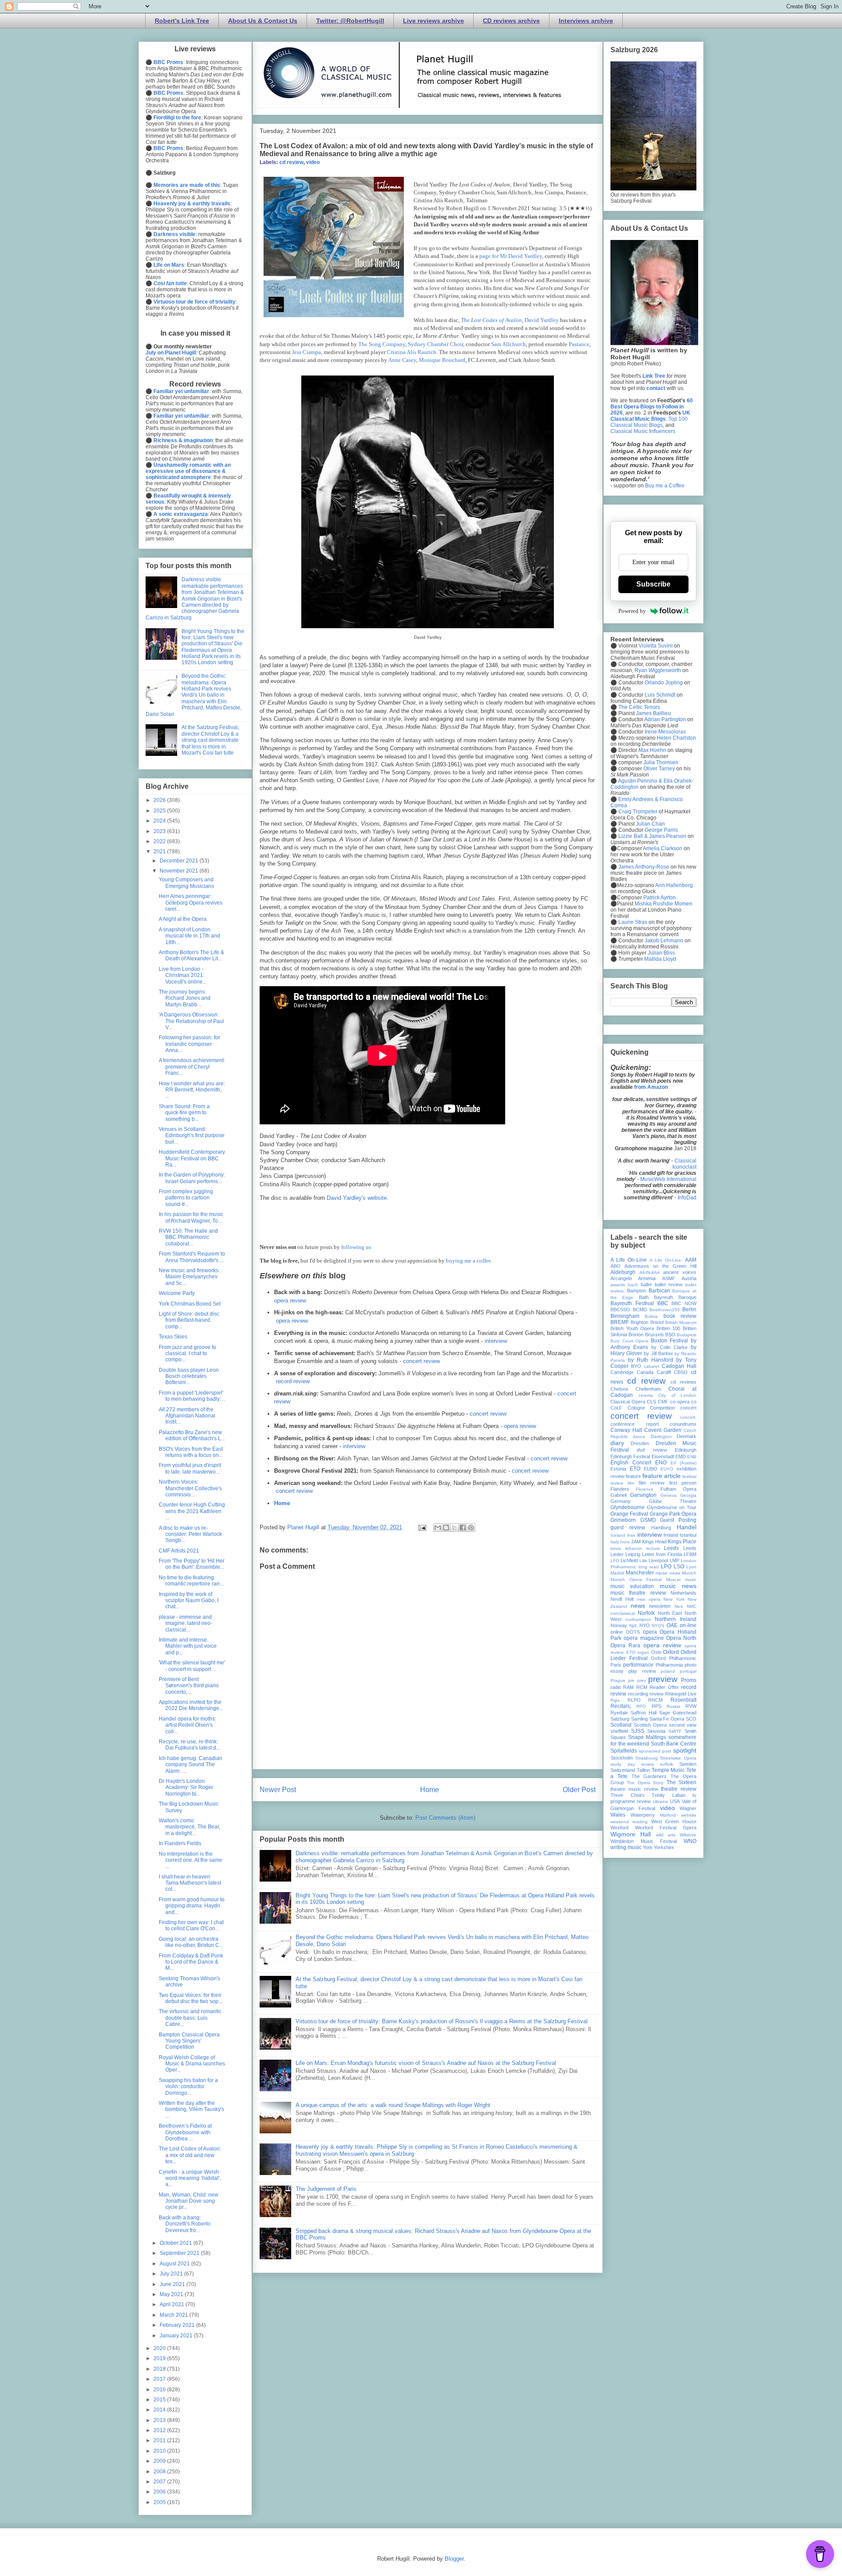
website (689, 1815)
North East (670, 1613)
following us (356, 1247)
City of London (677, 1395)
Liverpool (658, 1560)
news (638, 1606)
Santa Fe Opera (667, 1719)
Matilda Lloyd (660, 959)
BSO (670, 1335)
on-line (688, 1625)
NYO (645, 1625)
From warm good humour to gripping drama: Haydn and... (192, 1906)
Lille (643, 1561)
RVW (691, 1706)
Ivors (625, 1542)
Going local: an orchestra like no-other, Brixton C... (191, 1942)
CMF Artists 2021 (179, 1551)
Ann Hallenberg (674, 885)
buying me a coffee (469, 1261)
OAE (672, 1625)
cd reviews (683, 1382)
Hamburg (661, 1528)
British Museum (681, 1322)
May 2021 (172, 2294)
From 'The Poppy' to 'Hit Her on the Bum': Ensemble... (192, 1564)
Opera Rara (625, 1646)
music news (678, 1586)
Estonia (618, 1469)
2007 (160, 2482)
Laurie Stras (632, 922)
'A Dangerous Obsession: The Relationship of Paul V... (191, 1021)
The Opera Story (645, 1783)
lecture (653, 1548)
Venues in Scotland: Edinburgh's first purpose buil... (192, 1136)
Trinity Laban (669, 1795)
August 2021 (175, 2264)
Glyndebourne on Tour (672, 1507)
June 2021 (173, 2284)
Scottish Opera (650, 1725)
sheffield (619, 1731)
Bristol (657, 1322)
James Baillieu (653, 713)
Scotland (621, 1725)
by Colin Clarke (669, 1347)
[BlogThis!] (446, 1528)
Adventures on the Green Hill (660, 1266)
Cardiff (664, 1372)
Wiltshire (688, 1835)
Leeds (671, 1548)
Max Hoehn (652, 750)
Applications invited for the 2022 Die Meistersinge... (191, 1705)
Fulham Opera (678, 1489)
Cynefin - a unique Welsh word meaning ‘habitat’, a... (190, 2178)
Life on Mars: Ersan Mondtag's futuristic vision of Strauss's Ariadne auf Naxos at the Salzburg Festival (426, 2063)
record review (293, 1381)
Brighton (639, 1322)
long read (649, 1567)
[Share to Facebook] (463, 1528)
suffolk (667, 1764)
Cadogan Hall (679, 1366)
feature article (662, 1476)
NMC (692, 1606)
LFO (615, 1561)
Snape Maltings (647, 1737)
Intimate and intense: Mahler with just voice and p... (188, 1646)
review (656, 1694)
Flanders (620, 1489)
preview (663, 1679)
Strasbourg (647, 1758)
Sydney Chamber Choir (435, 344)
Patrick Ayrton (660, 898)
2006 (160, 2492)
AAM (691, 1260)
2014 (160, 2410)
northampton (638, 1619)
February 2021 (178, 2325)
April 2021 (173, 2304)
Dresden (640, 1443)
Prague (618, 1680)
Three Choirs (628, 1795)
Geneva (669, 1495)
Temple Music (668, 1770)
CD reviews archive (511, 21)
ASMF (669, 1278)
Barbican (659, 1291)
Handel (687, 1527)
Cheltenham (648, 1389)
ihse (631, 1535)
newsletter (660, 1606)
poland (668, 1671)
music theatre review (638, 1593)
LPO (666, 1567)
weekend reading (629, 1822)
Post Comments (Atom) (445, 1818)
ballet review (669, 1284)
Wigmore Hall (631, 1834)
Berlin (689, 1309)
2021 (160, 852)
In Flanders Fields (180, 1843)
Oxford (671, 1652)
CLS (651, 1402)
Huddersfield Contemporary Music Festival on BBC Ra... (192, 1158)
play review (642, 1671)
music (691, 1580)
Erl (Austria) (683, 1463)
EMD (681, 1456)
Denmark (687, 1436)
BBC (663, 1303)
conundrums (683, 1424)
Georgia (688, 1495)
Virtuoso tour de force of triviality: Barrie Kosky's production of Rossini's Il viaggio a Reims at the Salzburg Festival (442, 2021)
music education (632, 1586)
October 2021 (177, 2243)
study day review (632, 1764)
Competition (662, 1408)
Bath (644, 1297)
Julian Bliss (661, 953)
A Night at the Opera (183, 919)
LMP (674, 1560)
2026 (160, 800)
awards (618, 1285)
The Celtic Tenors (639, 707)
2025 (160, 811)
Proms (689, 1680)
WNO (690, 1841)
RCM (642, 1687)
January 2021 (177, 2336)
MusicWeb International (668, 1179)
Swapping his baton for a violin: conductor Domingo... (188, 2087)
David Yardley (542, 320)
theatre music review (634, 1789)
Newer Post (278, 1790)
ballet (646, 1284)
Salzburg (620, 1719)
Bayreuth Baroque (675, 1297)
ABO (615, 1266)
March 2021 (175, 2315)
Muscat (673, 1580)
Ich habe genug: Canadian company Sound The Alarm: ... (191, 1765)
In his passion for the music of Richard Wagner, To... (191, 1217)
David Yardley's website (357, 1198)
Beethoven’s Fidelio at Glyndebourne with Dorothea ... (185, 2132)
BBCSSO (620, 1309)
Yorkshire (664, 1847)
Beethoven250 (665, 1310)
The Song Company (382, 344)
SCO (691, 1719)
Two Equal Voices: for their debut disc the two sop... (191, 1998)
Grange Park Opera (673, 1514)
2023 (160, 831)
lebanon (634, 1548)
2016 (160, 2390)
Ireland (671, 1535)
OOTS (633, 1632)
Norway (619, 1625)
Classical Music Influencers (643, 431)
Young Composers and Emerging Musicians (186, 883)
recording (638, 1694)
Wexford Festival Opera (666, 1828)
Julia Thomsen (661, 762)
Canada (645, 1372)
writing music (626, 1847)
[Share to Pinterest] (471, 1528)
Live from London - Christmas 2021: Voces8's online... (183, 975)
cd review (291, 162)
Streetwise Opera (678, 1758)
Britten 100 (669, 1328)
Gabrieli (619, 1495)
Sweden (688, 1764)
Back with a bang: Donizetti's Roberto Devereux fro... (185, 2224)
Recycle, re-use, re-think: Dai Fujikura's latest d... (189, 1745)
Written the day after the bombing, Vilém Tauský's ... (191, 2109)
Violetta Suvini (656, 646)
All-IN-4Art (649, 1272)
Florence (645, 1489)
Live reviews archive (433, 21)
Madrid (617, 1573)
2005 (160, 2502)
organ (643, 1652)
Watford (668, 1815)
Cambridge (622, 1372)
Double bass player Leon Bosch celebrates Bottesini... (189, 1376)
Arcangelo (621, 1278)
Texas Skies (173, 1337)
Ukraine (661, 1801)
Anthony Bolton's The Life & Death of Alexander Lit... (191, 955)
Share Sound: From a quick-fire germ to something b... (184, 1113)
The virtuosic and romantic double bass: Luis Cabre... (190, 2018)
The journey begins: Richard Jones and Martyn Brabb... (185, 998)
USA (675, 1801)
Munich (689, 1573)
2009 (160, 2461)
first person (683, 1483)
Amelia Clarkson (663, 848)
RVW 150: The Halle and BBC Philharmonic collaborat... (188, 1237)
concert (688, 1408)
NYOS (658, 1626)
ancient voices (680, 1272)
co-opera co (683, 1402)
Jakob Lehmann (664, 941)
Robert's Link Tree (182, 21)
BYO (636, 1366)
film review (652, 1483)
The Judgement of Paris (326, 2189)
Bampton (637, 1291)
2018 (160, 2369)
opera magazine (644, 1638)
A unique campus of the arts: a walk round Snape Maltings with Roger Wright (393, 2105)
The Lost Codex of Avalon (491, 320)
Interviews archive (586, 21)
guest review (628, 1528)
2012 (160, 2430)
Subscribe (653, 584)
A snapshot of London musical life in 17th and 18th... (189, 936)
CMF (663, 1402)
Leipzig (633, 1554)
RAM (628, 1687)
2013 (160, 2420)
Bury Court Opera (629, 1341)
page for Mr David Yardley (511, 256)
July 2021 (172, 2274)
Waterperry (643, 1815)
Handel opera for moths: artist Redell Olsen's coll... (187, 1725)
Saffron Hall (644, 1713)
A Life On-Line (629, 1260)
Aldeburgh (623, 1272)
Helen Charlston (676, 738)
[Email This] (438, 1528)
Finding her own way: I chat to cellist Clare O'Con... (191, 1925)
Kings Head (654, 1542)
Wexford (619, 1828)
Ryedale (619, 1713)
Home (282, 1503)
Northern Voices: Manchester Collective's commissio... (190, 1488)
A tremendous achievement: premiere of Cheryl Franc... (192, 1067)
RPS (656, 1706)
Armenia (647, 1278)
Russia (673, 1706)
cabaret (651, 1366)
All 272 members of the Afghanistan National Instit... (187, 1416)
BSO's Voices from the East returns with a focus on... (191, 1452)
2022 (160, 841)
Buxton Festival (670, 1341)
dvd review (652, 1450)
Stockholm (622, 1758)
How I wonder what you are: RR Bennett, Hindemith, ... (192, 1090)
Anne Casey (402, 360)
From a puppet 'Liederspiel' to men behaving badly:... (192, 1396)
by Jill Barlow (658, 1353)
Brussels (655, 1335)
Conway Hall (626, 1430)
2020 (160, 2348)
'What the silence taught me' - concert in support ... (192, 1666)
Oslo (656, 1652)
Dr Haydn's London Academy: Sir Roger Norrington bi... (186, 1787)
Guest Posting (678, 1520)
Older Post (579, 1790)
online (617, 1632)
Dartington (661, 1436)
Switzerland (623, 1770)
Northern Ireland (676, 1619)
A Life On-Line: (666, 1260)
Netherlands (683, 1593)
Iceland (618, 1535)
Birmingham (625, 1316)
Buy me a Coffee (665, 486)
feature (633, 1476)
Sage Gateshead (678, 1713)
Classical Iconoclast (684, 1164)
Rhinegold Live (681, 1694)
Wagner (688, 1808)
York (648, 1847)
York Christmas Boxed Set (190, 1304)
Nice (679, 1606)
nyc (633, 1625)
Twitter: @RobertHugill (350, 21)
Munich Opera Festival (636, 1580)
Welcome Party (177, 1293)
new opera (649, 1599)
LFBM (690, 1554)
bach (633, 1285)
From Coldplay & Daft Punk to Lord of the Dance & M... (191, 1962)
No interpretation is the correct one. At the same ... (191, 1860)
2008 (160, 2472)
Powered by (632, 611)
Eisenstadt (663, 1456)
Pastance (579, 344)
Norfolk (646, 1613)
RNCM (655, 1700)
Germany (621, 1501)
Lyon (691, 1567)
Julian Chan (650, 824)
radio (616, 1687)
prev (642, 1680)
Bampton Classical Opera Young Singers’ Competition (189, 2041)
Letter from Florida (662, 1554)
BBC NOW (684, 1303)
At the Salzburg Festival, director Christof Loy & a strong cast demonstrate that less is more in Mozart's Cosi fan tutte (210, 740)
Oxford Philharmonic (674, 1658)
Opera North (681, 1638)
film (631, 1483)
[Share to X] (454, 1528)
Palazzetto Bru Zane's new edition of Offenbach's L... (192, 1435)
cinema (646, 1395)
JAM (636, 1542)
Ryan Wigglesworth (658, 670)
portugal (688, 1671)
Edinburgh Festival (630, 1456)
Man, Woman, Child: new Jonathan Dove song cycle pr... (189, 2201)
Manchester (640, 1573)
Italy (615, 1542)
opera (650, 1632)
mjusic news (668, 1573)
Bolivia (651, 1316)
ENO (661, 1463)
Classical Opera (628, 1402)
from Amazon (651, 1087)
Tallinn (643, 1770)
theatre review (679, 1789)
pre (631, 1680)
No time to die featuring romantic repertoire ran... (191, 1581)
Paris (616, 1665)
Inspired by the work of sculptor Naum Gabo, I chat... (189, 1601)
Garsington (643, 1495)
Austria (689, 1278)
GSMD (648, 1520)
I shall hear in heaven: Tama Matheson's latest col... (190, 1883)
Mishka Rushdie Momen (664, 904)
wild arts (666, 1835)
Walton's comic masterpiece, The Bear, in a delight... (189, 1827)
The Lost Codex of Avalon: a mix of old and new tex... (190, 2155)
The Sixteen (681, 1782)
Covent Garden (663, 1430)
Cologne (636, 1408)
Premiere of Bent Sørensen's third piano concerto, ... (189, 1686)
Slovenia (656, 1731)
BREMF (620, 1322)
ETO (635, 1469)
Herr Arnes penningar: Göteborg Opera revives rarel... (191, 903)
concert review (421, 1361)
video (313, 162)
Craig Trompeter (638, 812)
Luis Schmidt (660, 695)
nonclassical (623, 1613)
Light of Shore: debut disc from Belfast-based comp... (189, 1320)
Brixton (636, 1335)
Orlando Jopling (664, 683)
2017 (160, 2379)
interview (496, 1341)
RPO (641, 1706)
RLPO (634, 1700)
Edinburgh (686, 1450)
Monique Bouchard (442, 360)
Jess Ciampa (307, 352)
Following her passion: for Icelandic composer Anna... (189, 1044)
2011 (160, 2440)
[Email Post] (422, 1527)
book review (680, 1316)
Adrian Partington (665, 719)
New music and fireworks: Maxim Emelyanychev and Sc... (189, 1277)
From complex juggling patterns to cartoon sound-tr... (186, 1198)
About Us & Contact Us (263, 21)
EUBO (651, 1469)
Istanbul (688, 1535)
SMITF (675, 1731)
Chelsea (619, 1389)
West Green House (674, 1821)
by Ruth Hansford (651, 1360)
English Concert (631, 1463)
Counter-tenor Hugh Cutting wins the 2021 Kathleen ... (192, 1511)
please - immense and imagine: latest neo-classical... (186, 1623)
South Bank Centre (674, 1744)
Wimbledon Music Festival (644, 1841)
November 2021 (180, 871)
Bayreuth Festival (632, 1303)
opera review (290, 1301)
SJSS (638, 1731)
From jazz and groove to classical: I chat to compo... (187, 1354)
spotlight (685, 1750)
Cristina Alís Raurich (412, 352)
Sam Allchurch (508, 344)
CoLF (616, 1408)
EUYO (667, 1469)
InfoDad (687, 1198)
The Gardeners (649, 1776)
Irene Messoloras (665, 732)
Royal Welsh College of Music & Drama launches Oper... (192, 2064)
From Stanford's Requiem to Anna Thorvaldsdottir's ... (192, 1257)
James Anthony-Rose (644, 867)
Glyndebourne (628, 1507)
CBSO (681, 1372)
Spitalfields (624, 1751)
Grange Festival (629, 1514)
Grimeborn (623, 1520)
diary (617, 1443)
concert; (688, 1417)
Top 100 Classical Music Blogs (649, 422)
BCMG (640, 1309)
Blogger (454, 2559)
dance (639, 1436)
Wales (618, 1815)
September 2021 (180, 2253)
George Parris (661, 830)
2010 (160, 2451)
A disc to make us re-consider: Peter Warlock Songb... (190, 1534)
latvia (616, 1548)
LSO (679, 1567)
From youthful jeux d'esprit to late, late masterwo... (190, 1468)
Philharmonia (669, 1665)
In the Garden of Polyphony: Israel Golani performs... (192, 1178)
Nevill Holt (622, 1599)
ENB (692, 1457)
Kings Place (682, 1542)
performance (638, 1665)
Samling (639, 1719)
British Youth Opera (632, 1328)
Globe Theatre (673, 1501)
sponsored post (655, 1751)
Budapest (687, 1335)
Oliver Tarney (659, 769)
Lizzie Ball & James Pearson (652, 836)
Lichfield (629, 1560)
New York (674, 1599)
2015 (160, 2400)
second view (683, 1725)
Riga (615, 1700)
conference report (635, 1424)
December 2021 (180, 861)
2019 (160, 2358)
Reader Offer (664, 1687)
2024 (160, 821)
